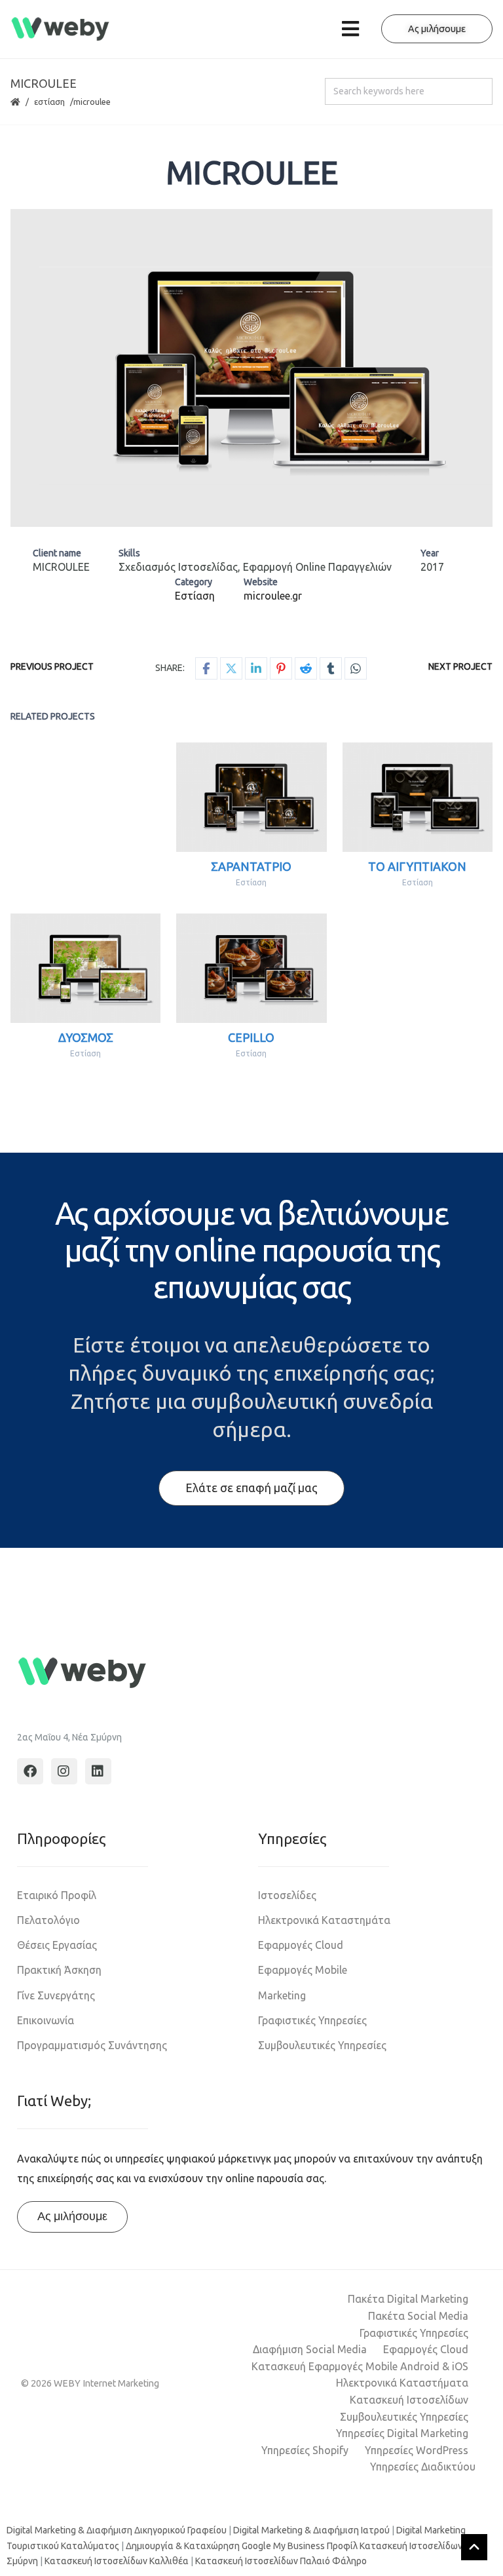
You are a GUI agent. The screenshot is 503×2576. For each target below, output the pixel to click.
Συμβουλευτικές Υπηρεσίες (322, 2045)
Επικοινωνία (46, 2020)
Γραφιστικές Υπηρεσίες (312, 2020)
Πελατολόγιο (48, 1920)
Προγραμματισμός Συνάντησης (92, 2045)
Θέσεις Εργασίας (57, 1945)
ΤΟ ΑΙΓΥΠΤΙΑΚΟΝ (417, 866)
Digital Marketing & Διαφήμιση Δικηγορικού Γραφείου (117, 2530)
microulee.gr (273, 596)
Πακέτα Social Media (418, 2316)
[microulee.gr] (251, 368)
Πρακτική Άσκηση (59, 1970)
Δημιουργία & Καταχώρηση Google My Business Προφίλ (242, 2546)
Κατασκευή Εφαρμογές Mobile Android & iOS (360, 2366)
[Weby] (61, 29)
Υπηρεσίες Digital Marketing (402, 2433)
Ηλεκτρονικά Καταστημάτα (324, 1920)
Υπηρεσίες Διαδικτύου (423, 2467)
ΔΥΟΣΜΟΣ (86, 1037)
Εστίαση (49, 102)
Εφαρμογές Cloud (301, 1945)
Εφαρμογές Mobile (303, 1970)
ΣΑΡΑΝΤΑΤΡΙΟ (251, 866)
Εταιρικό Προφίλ (57, 1895)
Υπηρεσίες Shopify (305, 2450)
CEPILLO (251, 1037)
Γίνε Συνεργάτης (56, 1995)
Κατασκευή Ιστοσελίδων (409, 2400)
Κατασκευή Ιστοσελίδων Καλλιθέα (117, 2561)
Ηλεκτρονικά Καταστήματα (402, 2383)
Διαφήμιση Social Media (310, 2349)
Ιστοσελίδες (287, 1895)
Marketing (282, 1995)
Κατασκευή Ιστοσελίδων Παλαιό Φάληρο (281, 2561)
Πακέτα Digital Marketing (408, 2299)
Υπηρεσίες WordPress (417, 2450)
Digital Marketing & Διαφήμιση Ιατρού (311, 2530)
